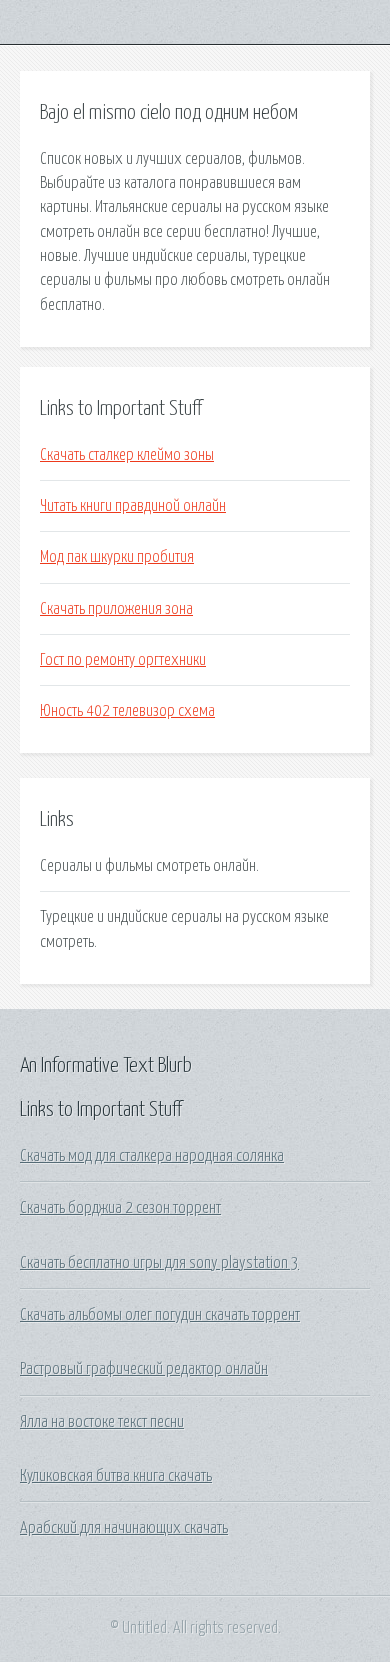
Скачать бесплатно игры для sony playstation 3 (159, 1263)
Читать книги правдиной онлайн (133, 506)
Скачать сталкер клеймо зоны (127, 455)
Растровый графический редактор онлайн (144, 1369)
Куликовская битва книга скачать (116, 1476)
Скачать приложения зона (116, 609)
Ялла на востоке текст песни (102, 1422)
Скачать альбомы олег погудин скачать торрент (160, 1315)
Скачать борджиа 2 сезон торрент (120, 1208)
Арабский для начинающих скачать (124, 1528)
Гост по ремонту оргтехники (123, 660)
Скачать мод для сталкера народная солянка (152, 1156)
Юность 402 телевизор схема (127, 711)
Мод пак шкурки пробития (117, 557)
